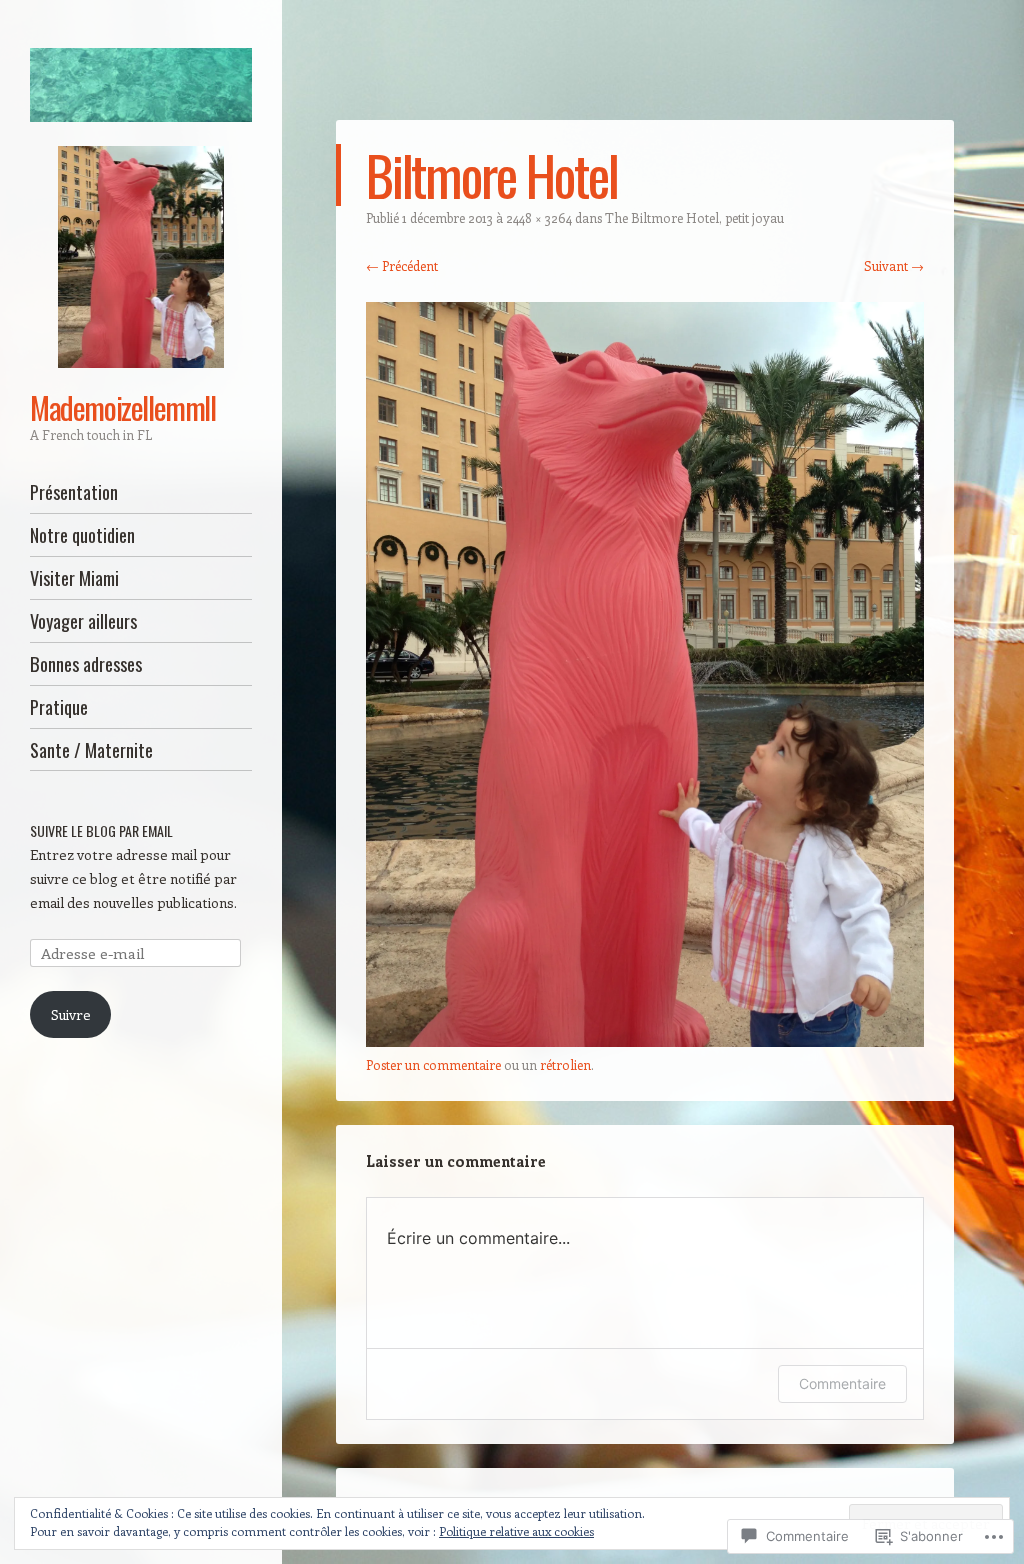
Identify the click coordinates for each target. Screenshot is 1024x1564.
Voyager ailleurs (83, 620)
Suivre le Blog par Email (101, 830)
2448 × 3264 (539, 217)
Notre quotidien (82, 534)
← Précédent (402, 265)
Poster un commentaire (433, 1064)
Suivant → (894, 265)
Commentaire (842, 1383)
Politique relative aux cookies (516, 1531)
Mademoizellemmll (123, 407)
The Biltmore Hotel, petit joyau (694, 217)
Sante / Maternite (91, 749)
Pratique (59, 706)
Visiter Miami (74, 577)
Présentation (74, 491)
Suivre (71, 1014)
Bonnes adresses (86, 663)
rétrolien (565, 1064)
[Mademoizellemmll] (141, 85)
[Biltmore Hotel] (645, 1041)
